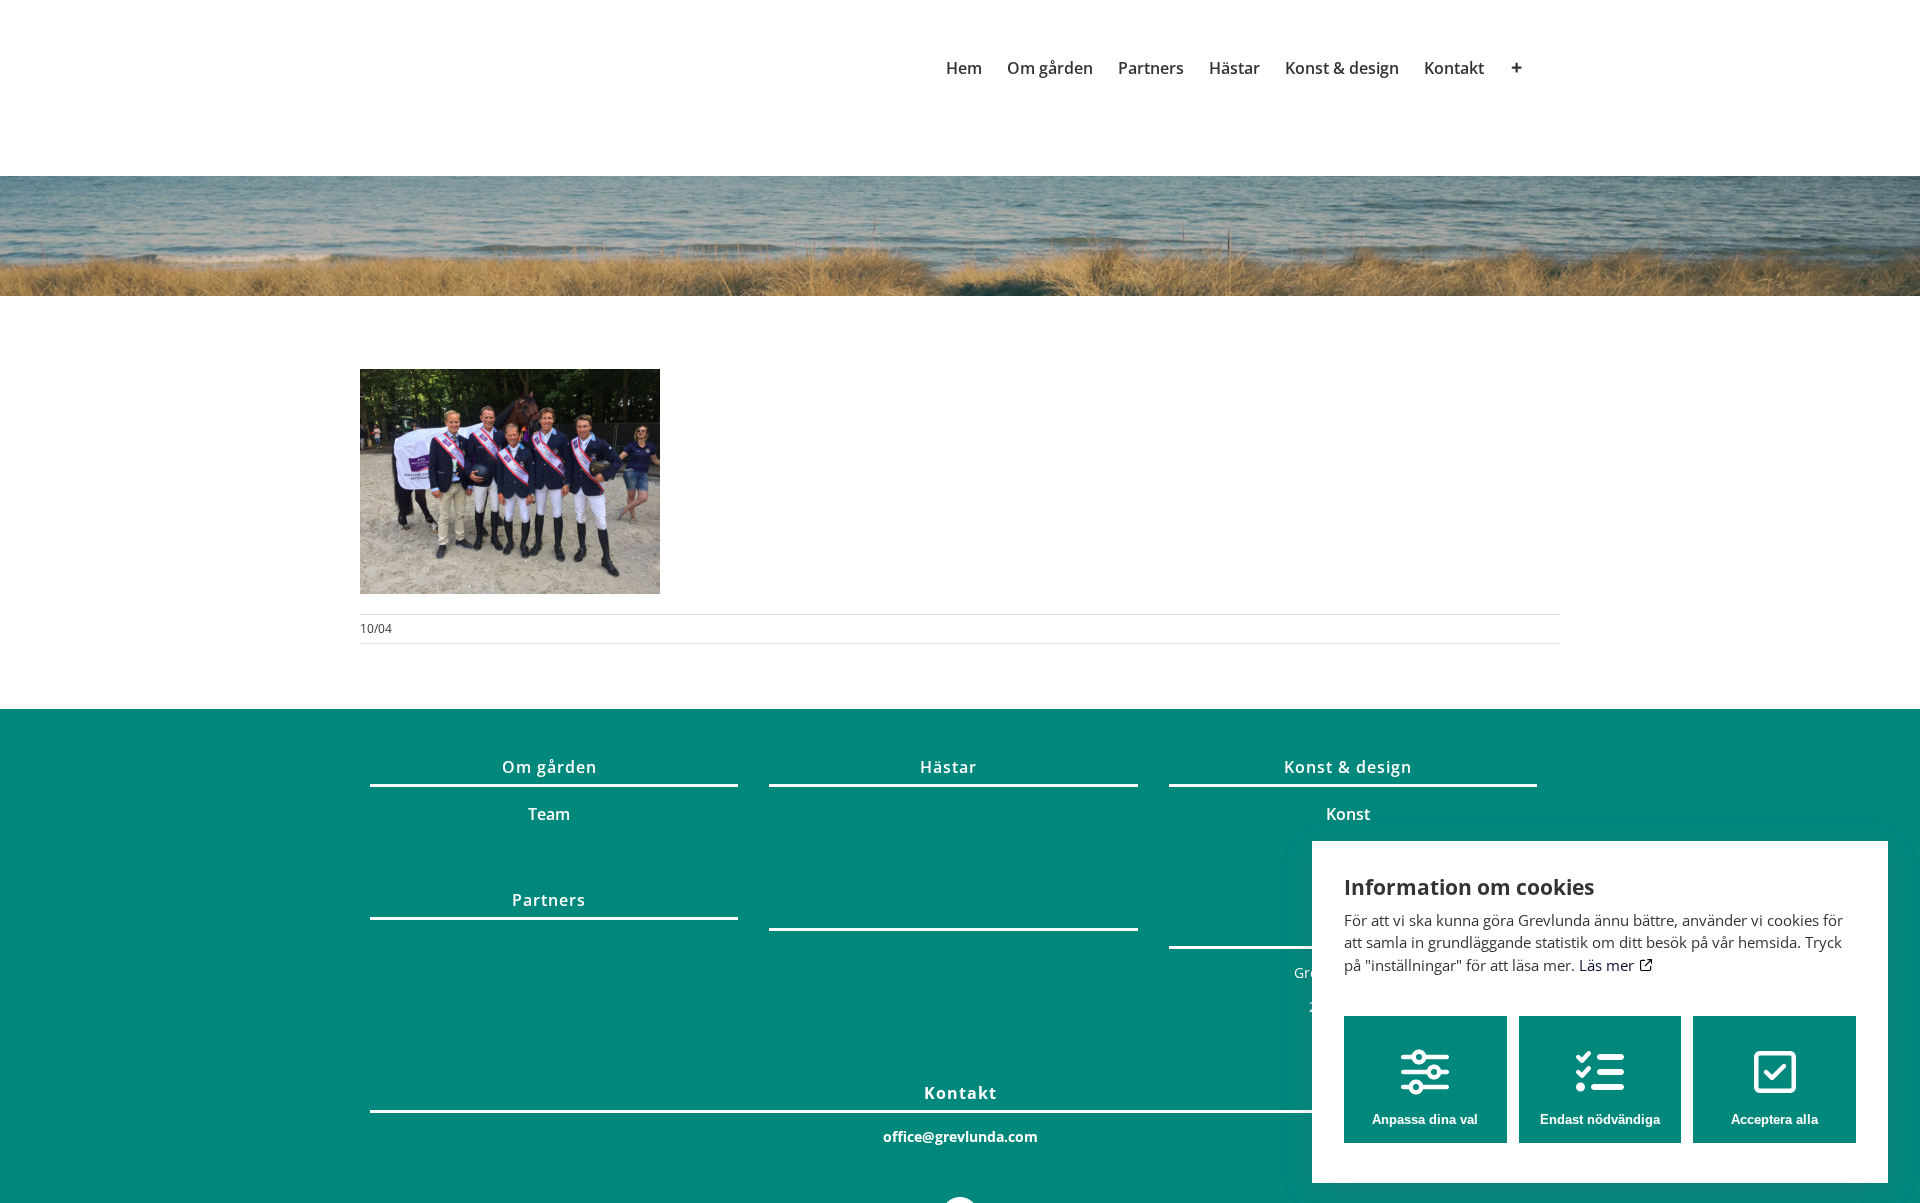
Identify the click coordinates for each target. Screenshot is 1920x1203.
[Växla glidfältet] (1517, 68)
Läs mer (1608, 965)
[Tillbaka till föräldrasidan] (953, 924)
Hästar (948, 767)
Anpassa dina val (1425, 1119)
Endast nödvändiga (1600, 1119)
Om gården (549, 767)
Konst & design (1348, 767)
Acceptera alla (1774, 1119)
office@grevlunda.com (960, 1136)
